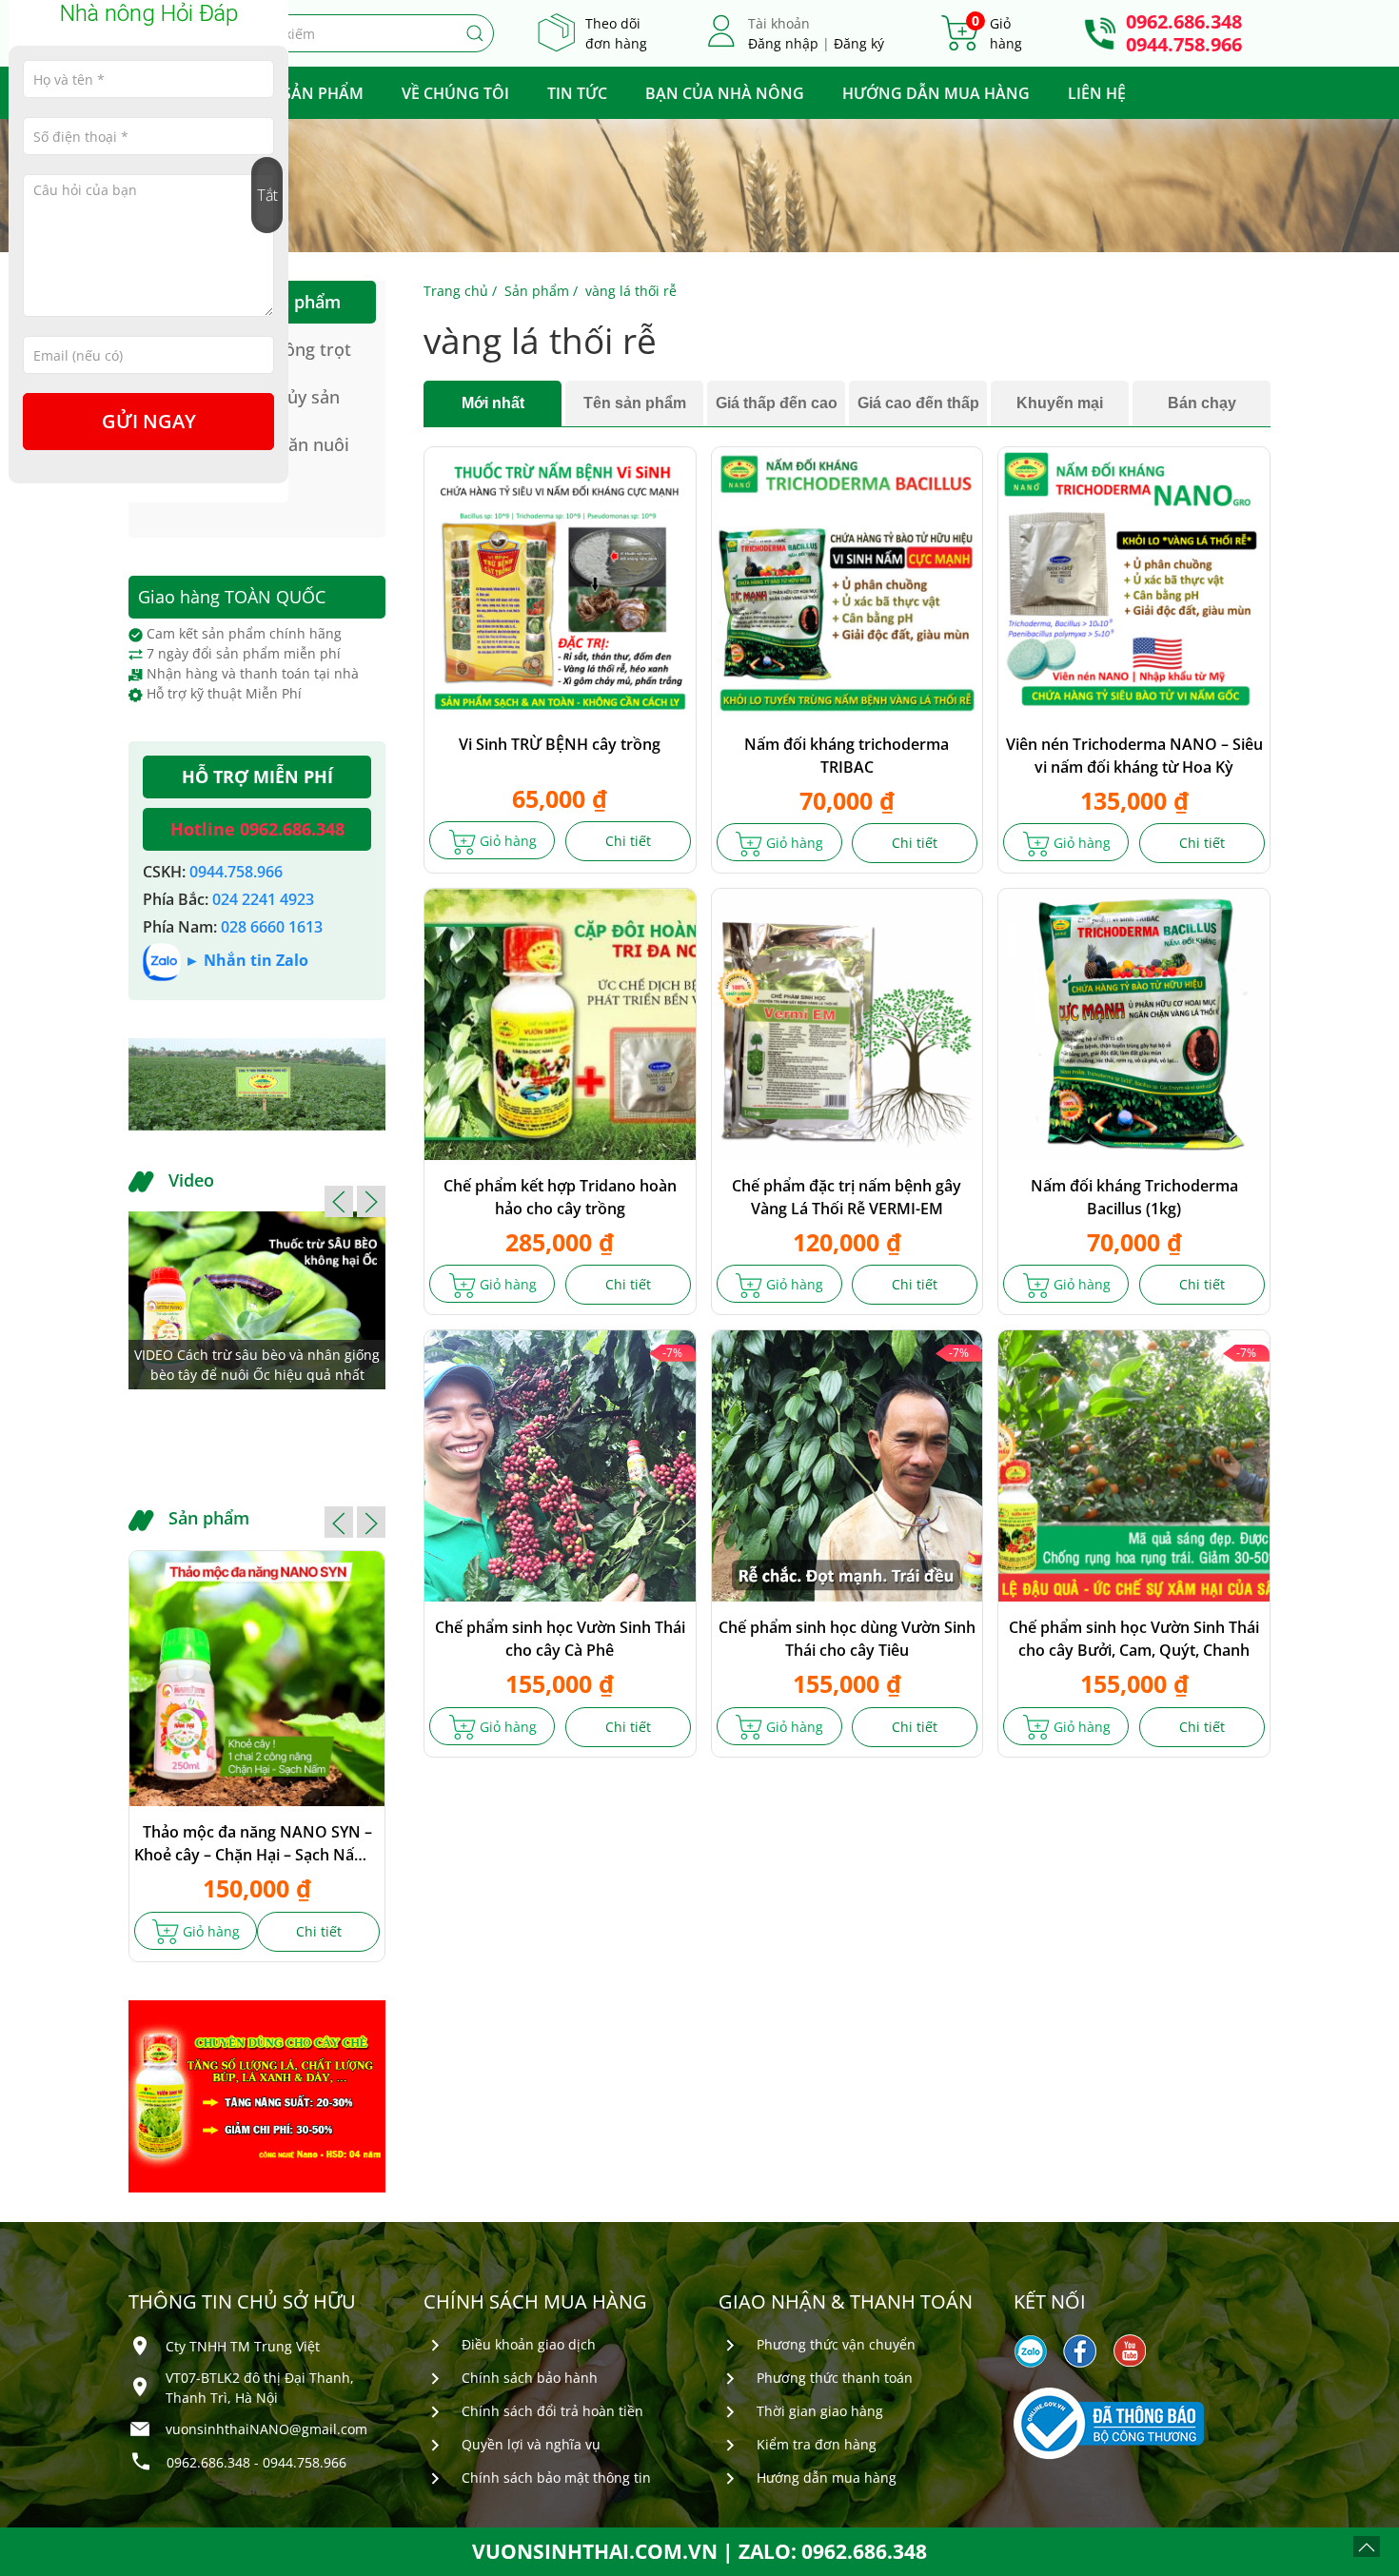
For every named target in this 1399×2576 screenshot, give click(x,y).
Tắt (267, 195)
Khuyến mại (1060, 403)
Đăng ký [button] (859, 43)
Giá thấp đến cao (777, 403)
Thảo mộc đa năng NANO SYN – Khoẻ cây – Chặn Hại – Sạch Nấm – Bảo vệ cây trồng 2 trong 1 (257, 1844)
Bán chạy (1202, 403)
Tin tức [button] (577, 93)
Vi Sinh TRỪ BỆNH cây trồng (560, 744)
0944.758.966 (1184, 45)
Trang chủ (456, 291)
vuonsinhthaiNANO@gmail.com (266, 2429)
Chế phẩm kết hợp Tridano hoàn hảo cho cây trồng (560, 1197)
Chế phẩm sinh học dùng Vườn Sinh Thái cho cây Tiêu (847, 1639)
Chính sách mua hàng (535, 2301)
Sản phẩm (537, 291)
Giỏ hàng (506, 841)
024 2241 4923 (263, 899)
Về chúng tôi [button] (455, 93)
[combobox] (370, 33)
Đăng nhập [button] (783, 43)
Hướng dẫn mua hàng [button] (936, 93)
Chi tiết (628, 841)
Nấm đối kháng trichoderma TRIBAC (847, 756)
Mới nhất (493, 403)
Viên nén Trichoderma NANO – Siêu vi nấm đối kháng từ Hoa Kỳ (1134, 756)
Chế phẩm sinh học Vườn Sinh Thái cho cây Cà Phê (560, 1639)
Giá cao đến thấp (918, 403)
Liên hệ (1097, 93)
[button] (339, 1201)
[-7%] (560, 1464)
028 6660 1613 (272, 927)
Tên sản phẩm (635, 403)
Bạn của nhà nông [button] (725, 93)
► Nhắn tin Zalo (246, 960)
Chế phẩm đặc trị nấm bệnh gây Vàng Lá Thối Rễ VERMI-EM (847, 1197)
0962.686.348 (1184, 22)
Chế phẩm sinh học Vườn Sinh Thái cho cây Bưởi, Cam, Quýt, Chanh (1134, 1639)
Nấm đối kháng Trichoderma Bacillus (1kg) (1134, 1197)
